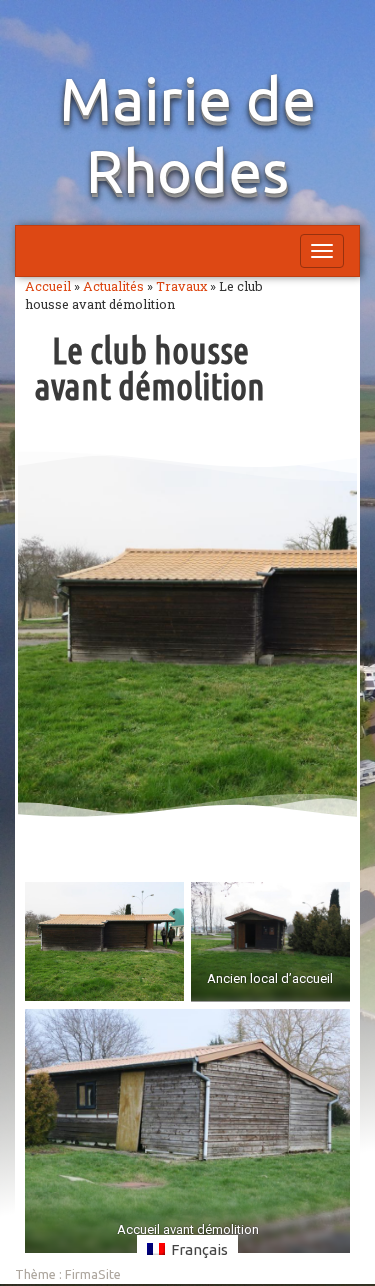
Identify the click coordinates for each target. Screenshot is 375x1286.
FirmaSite (93, 1274)
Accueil (48, 286)
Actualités (113, 286)
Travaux (181, 286)
